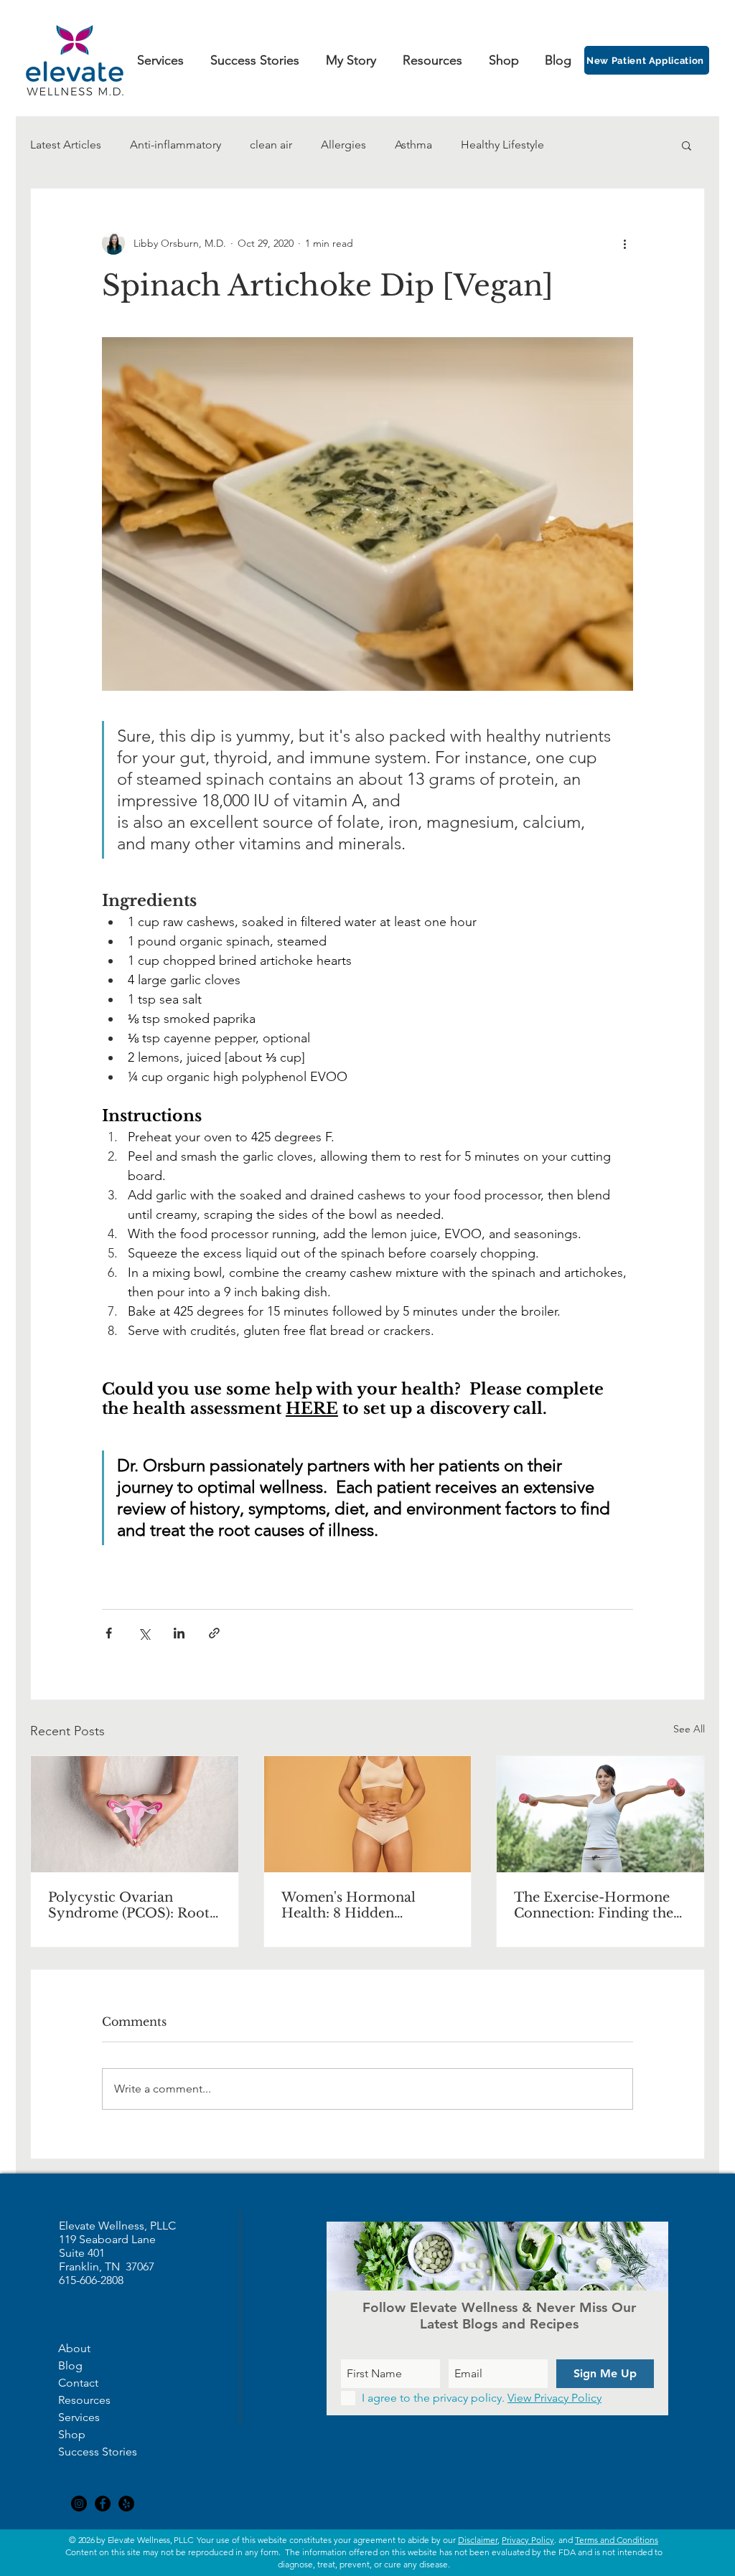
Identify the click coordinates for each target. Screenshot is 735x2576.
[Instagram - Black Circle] (79, 2504)
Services (79, 2417)
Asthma (413, 145)
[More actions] (624, 243)
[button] (687, 145)
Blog (70, 2365)
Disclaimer (478, 2540)
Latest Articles (66, 145)
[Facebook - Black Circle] (103, 2504)
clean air (271, 145)
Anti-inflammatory (175, 145)
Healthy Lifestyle (502, 145)
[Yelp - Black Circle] (126, 2504)
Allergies (343, 145)
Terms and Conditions (617, 2540)
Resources (84, 2400)
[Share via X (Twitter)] (144, 1633)
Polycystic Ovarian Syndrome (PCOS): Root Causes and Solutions (129, 1905)
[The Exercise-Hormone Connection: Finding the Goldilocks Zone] (600, 1814)
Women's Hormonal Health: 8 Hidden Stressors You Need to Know (352, 1905)
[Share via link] (214, 1633)
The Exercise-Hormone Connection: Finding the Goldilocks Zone (594, 1905)
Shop (72, 2434)
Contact (78, 2383)
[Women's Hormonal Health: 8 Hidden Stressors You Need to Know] (368, 1814)
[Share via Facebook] (109, 1633)
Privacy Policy (528, 2540)
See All (689, 1729)
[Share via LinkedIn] (179, 1633)
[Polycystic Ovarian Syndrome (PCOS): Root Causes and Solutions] (135, 1814)
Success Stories (98, 2452)
